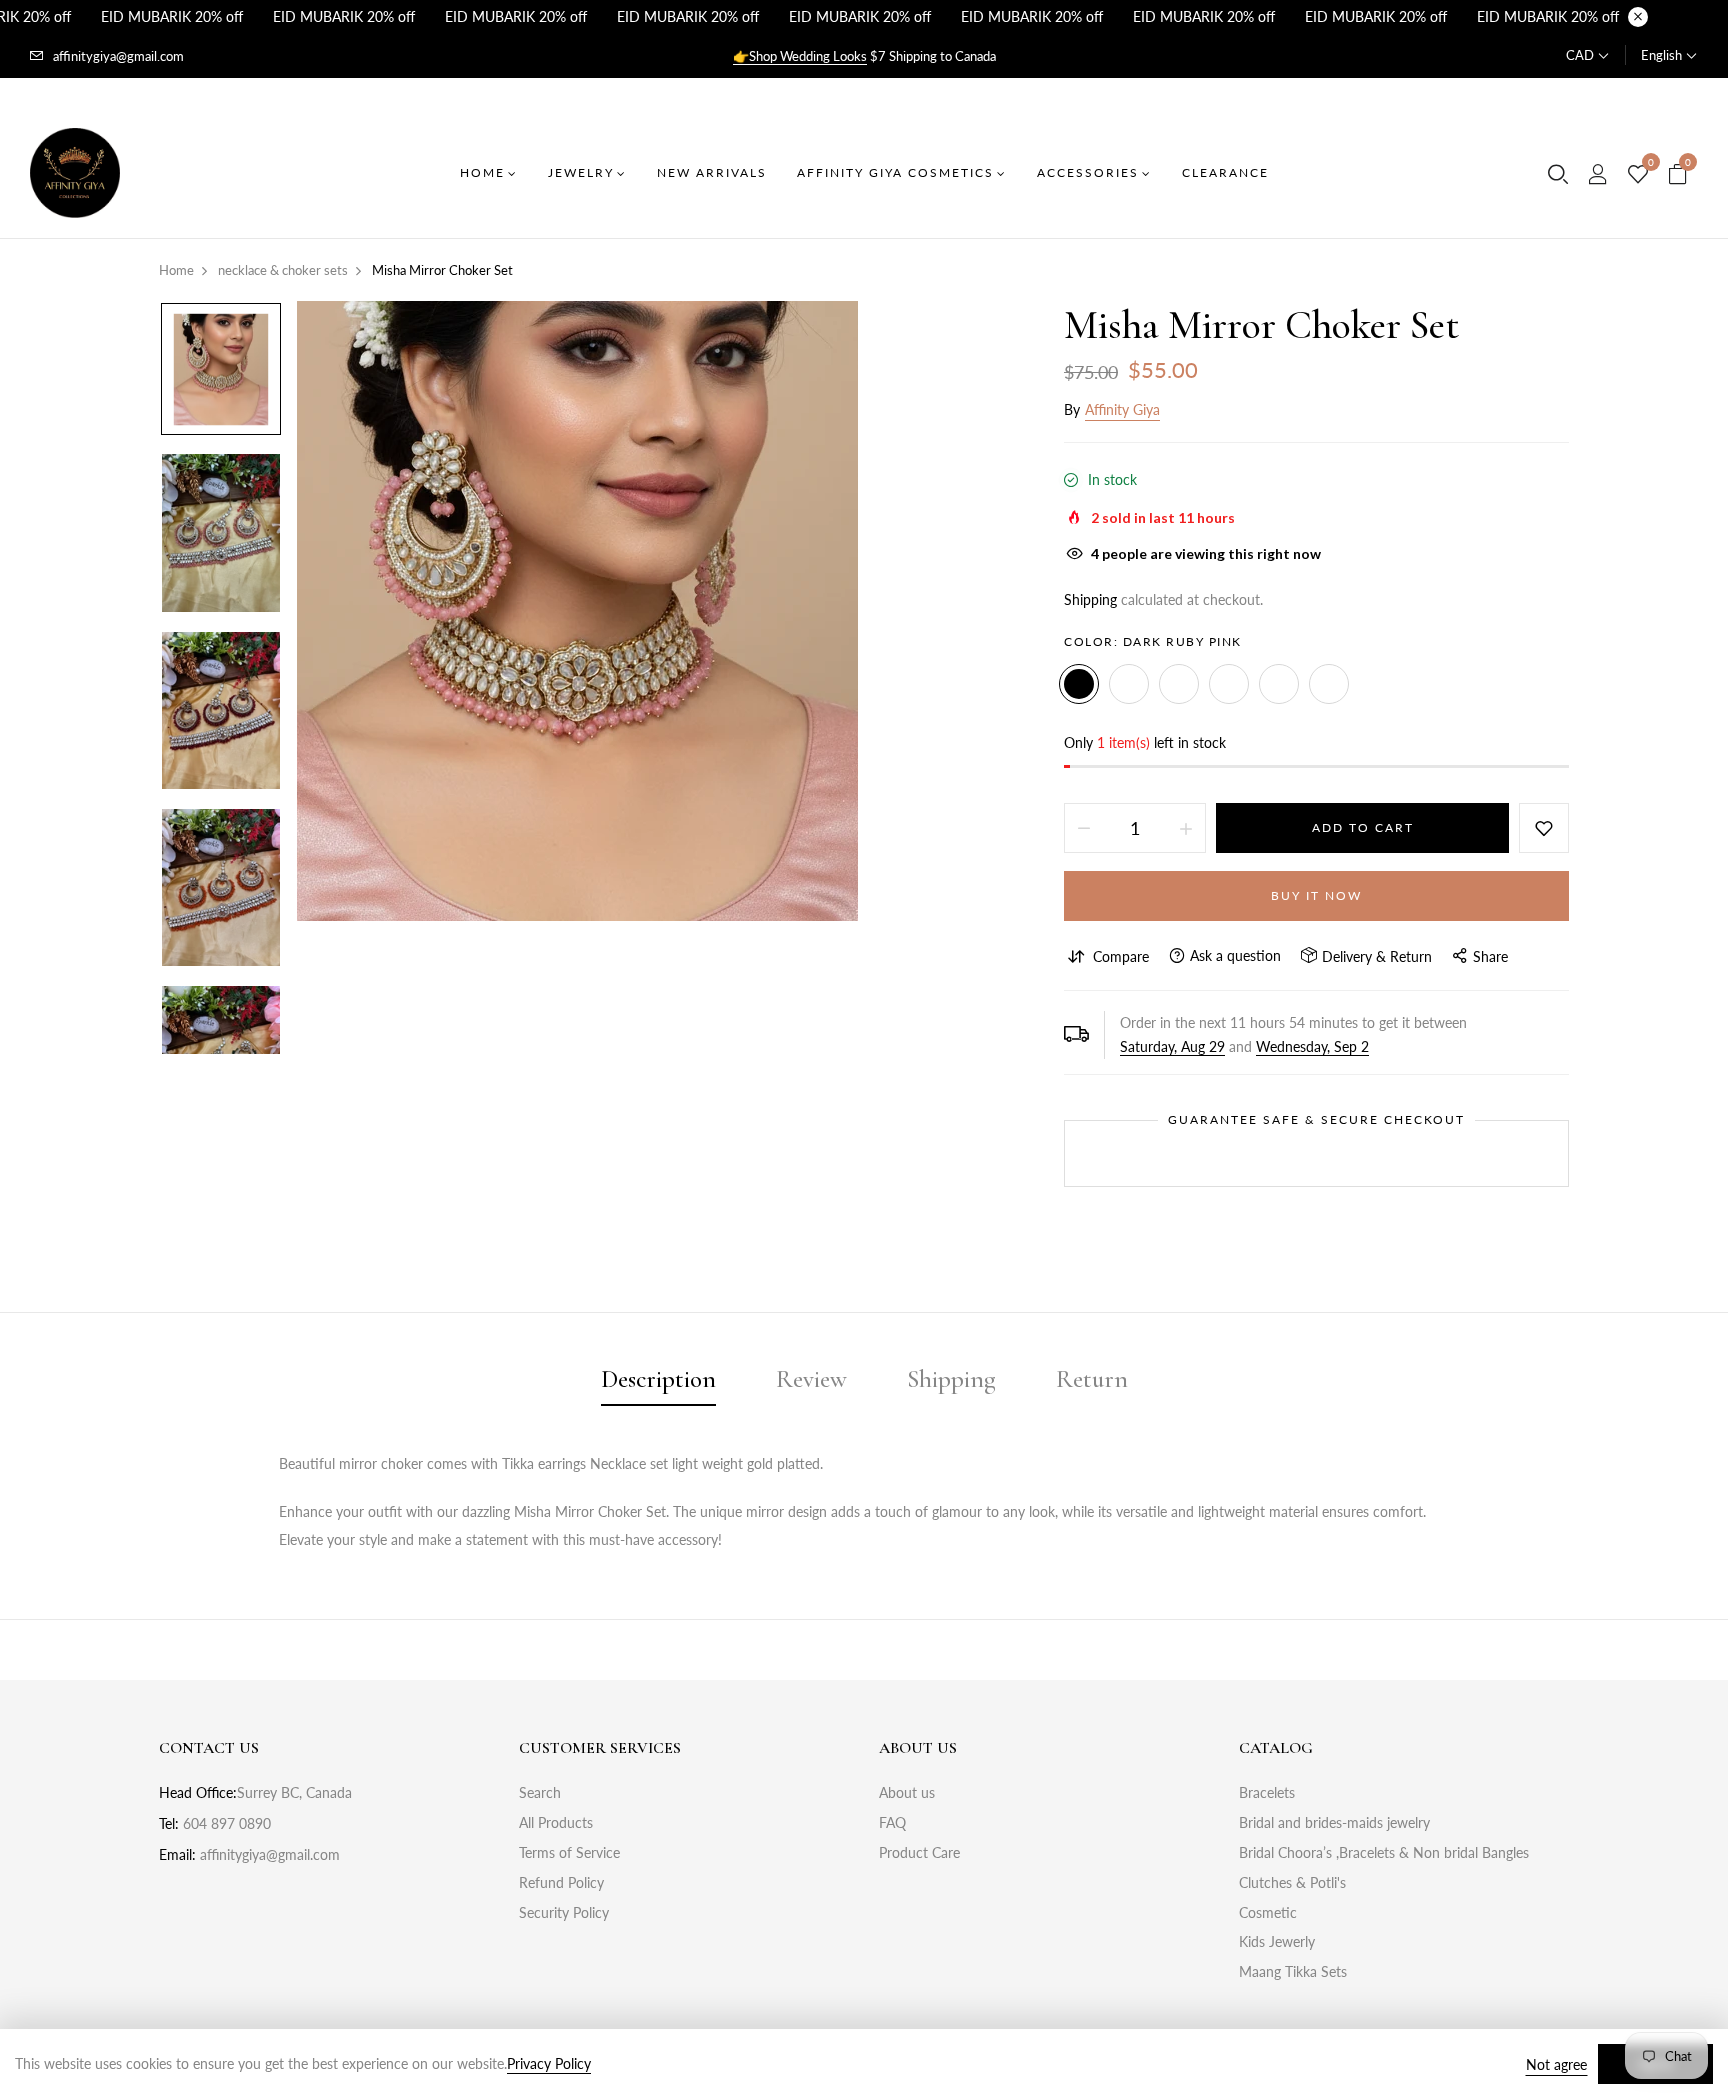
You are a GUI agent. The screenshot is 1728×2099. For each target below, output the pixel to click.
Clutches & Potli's (1292, 1882)
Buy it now (1316, 895)
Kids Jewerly (1277, 1941)
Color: (1153, 641)
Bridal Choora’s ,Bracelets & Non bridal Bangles (1384, 1852)
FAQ (892, 1822)
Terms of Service (569, 1852)
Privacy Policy (549, 2063)
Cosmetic (1268, 1912)
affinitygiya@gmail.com (118, 56)
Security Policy (564, 1912)
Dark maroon (1329, 684)
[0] (1638, 175)
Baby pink (1279, 684)
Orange (1179, 684)
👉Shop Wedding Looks (800, 56)
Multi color (1129, 684)
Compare (1121, 956)
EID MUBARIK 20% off (172, 16)
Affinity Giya (1122, 409)
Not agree (1556, 2064)
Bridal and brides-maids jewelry (1334, 1822)
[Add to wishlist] (1544, 828)
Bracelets (1267, 1792)
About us (907, 1792)
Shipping (1090, 599)
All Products (556, 1822)
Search (540, 1792)
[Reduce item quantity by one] (1084, 828)
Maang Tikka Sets (1293, 1971)
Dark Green (1229, 684)
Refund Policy (561, 1882)
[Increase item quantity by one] (1186, 828)
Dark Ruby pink (1079, 684)
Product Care (919, 1852)
